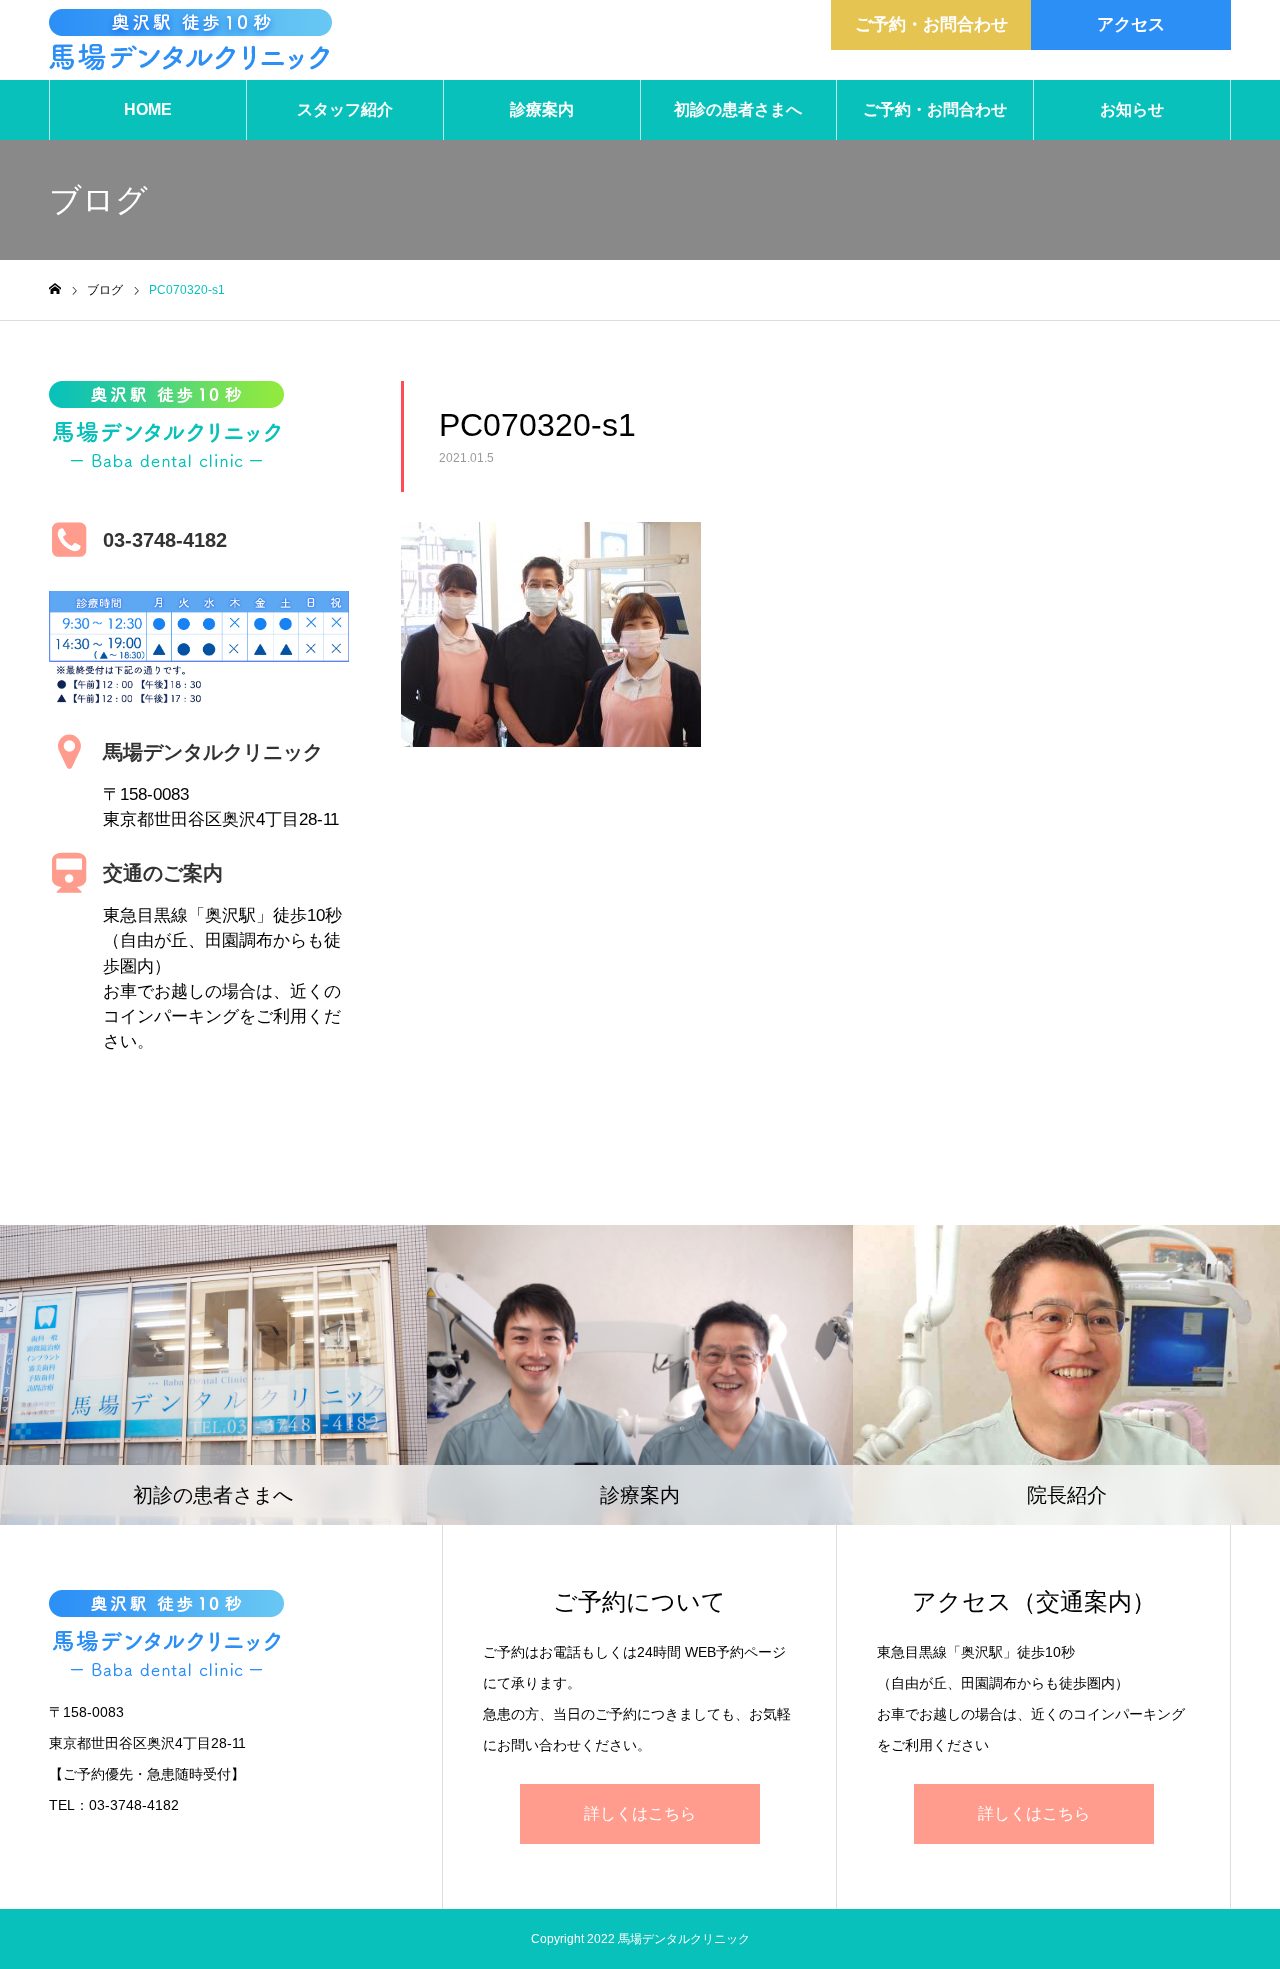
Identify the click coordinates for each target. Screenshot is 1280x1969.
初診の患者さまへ (738, 109)
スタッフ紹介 (345, 109)
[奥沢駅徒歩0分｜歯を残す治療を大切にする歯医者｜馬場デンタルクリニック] (190, 40)
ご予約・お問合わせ (931, 24)
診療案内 (542, 109)
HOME (148, 109)
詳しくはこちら (640, 1813)
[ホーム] (55, 289)
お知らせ (1132, 109)
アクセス (1131, 24)
